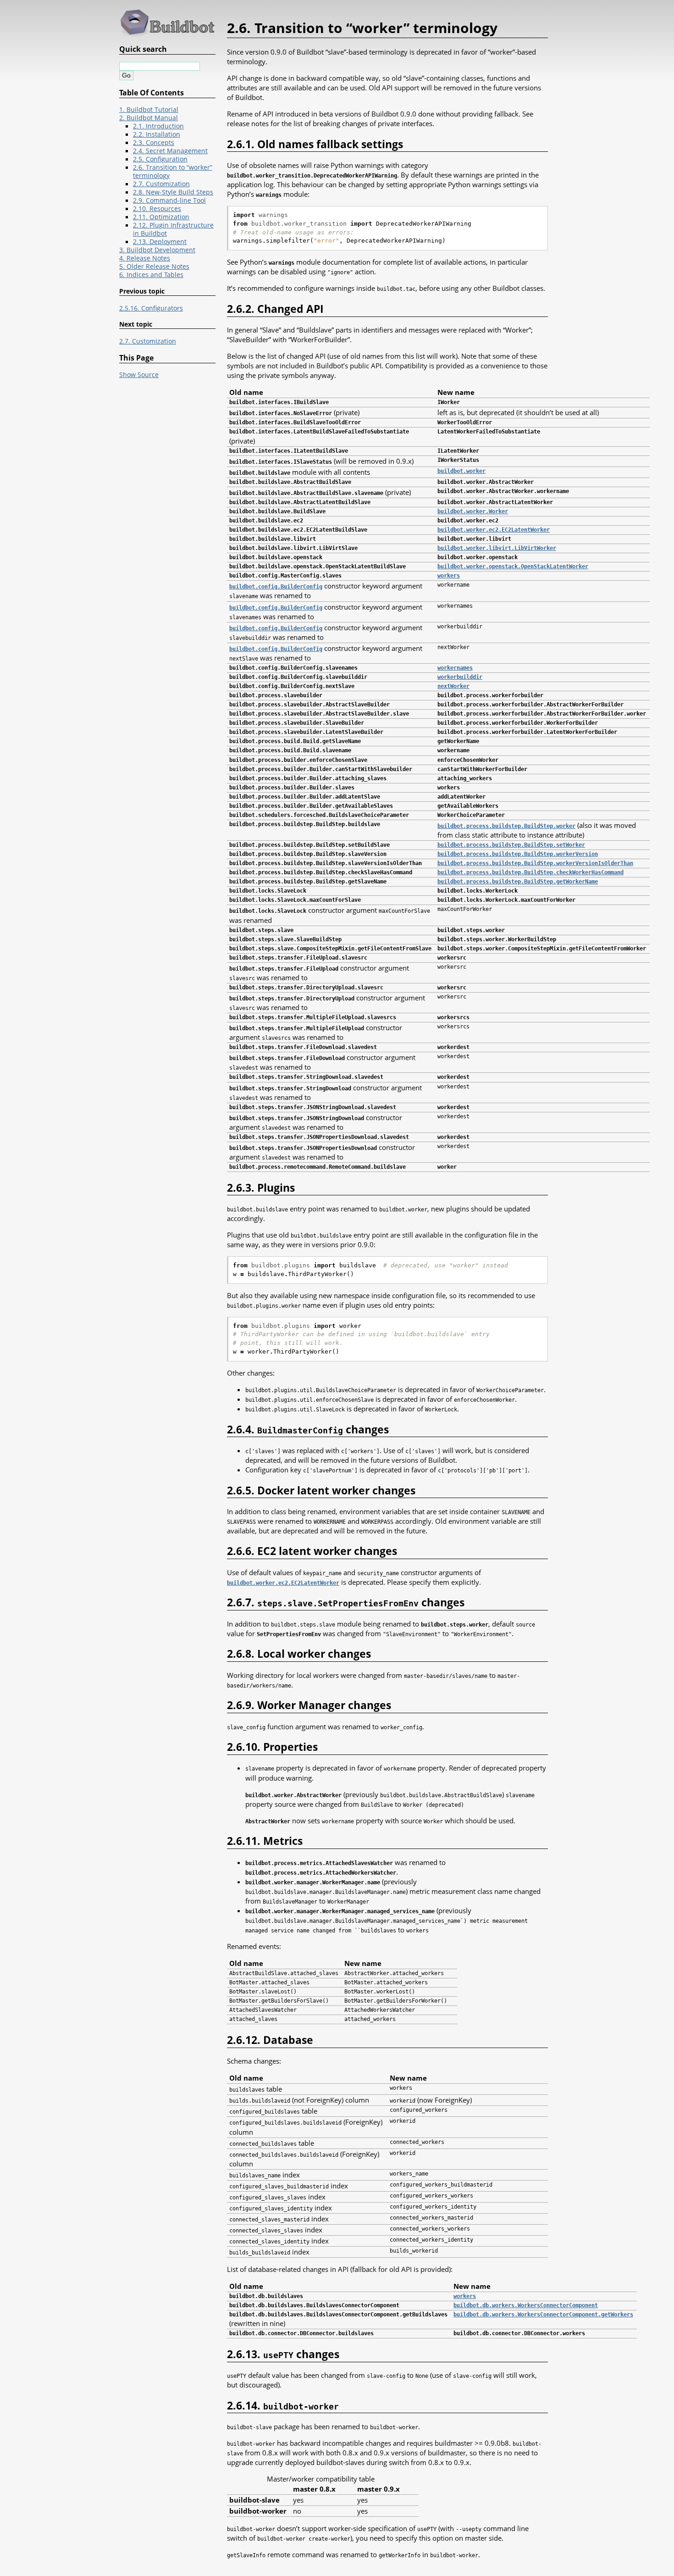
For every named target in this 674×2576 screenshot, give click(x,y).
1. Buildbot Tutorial (149, 110)
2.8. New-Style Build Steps (173, 192)
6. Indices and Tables (151, 275)
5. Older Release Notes (154, 266)
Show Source (139, 375)
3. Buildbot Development (157, 250)
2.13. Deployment (160, 242)
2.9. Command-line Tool (169, 200)
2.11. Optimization (161, 217)
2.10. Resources (157, 209)
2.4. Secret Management (170, 151)
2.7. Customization (161, 184)
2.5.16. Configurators (151, 308)
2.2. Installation (157, 134)
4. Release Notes (145, 258)
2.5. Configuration (160, 159)
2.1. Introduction (158, 126)
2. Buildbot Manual (149, 118)
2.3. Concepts (154, 143)
